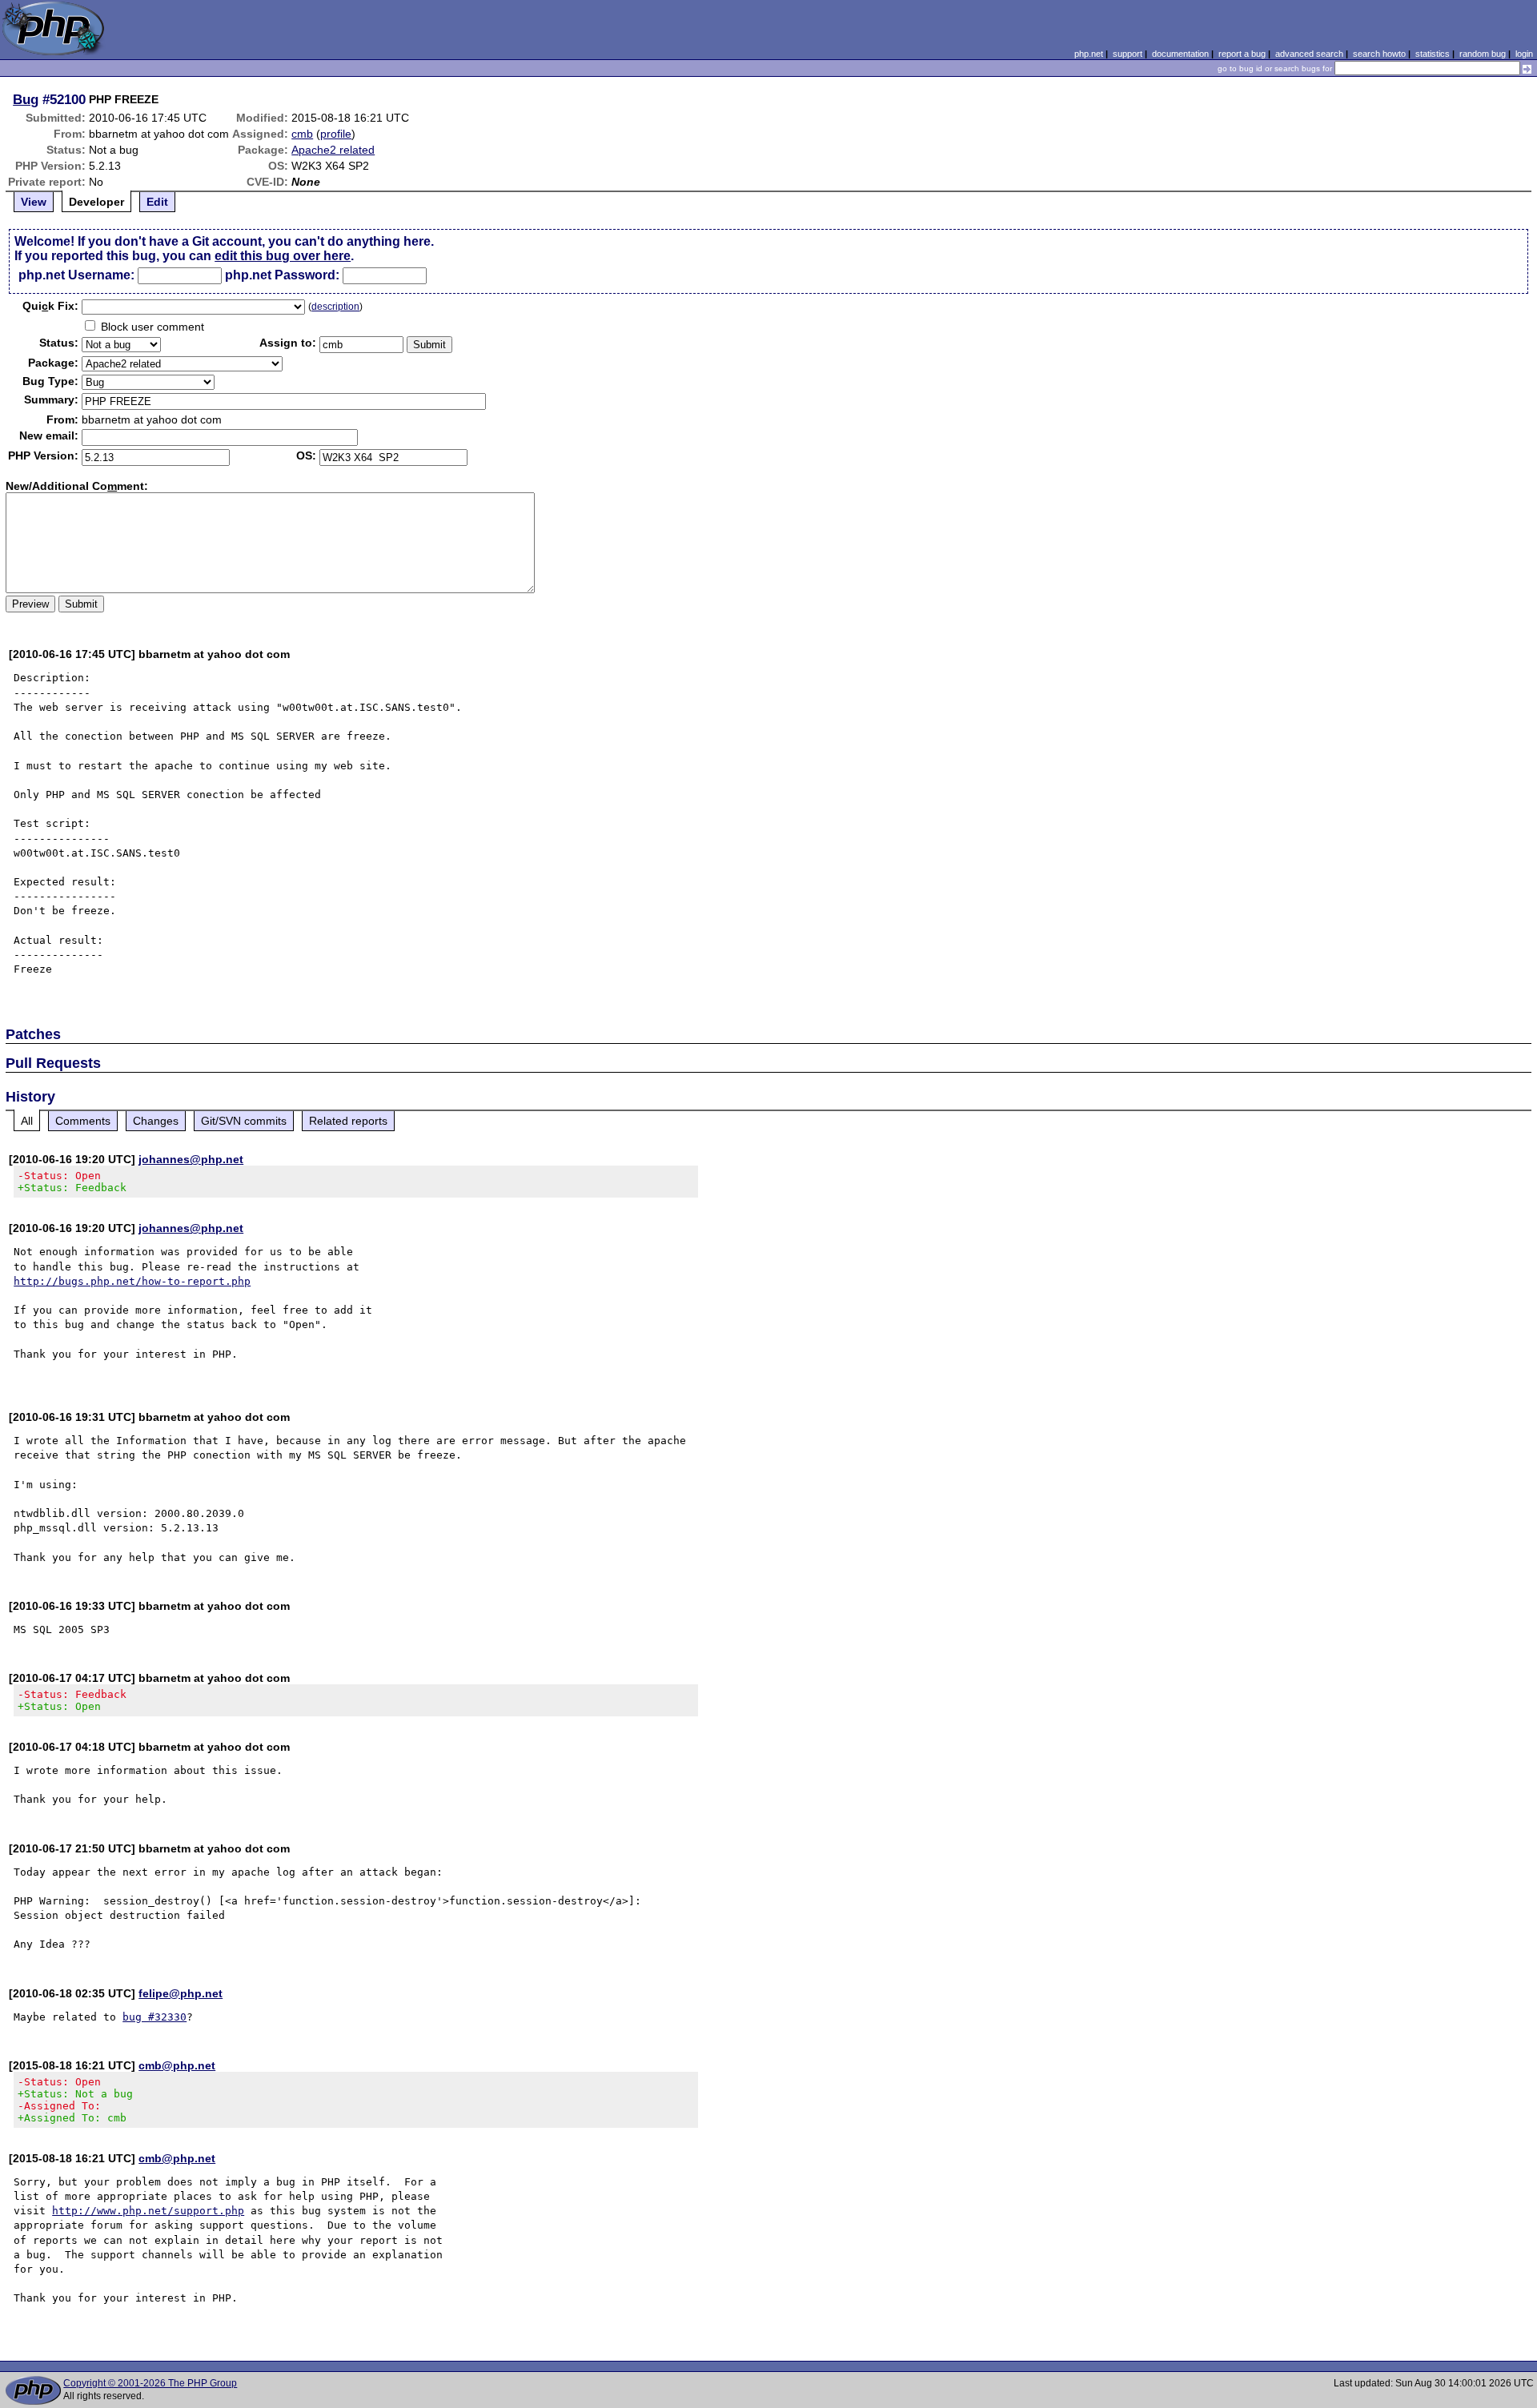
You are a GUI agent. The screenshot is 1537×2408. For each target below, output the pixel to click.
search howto (1379, 54)
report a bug (1242, 54)
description (335, 307)
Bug (26, 99)
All (27, 1121)
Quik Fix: (50, 306)
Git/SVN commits (244, 1121)
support (1128, 54)
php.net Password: (282, 275)
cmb (302, 134)
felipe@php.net (181, 1993)
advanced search (1309, 54)
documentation (1180, 54)
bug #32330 (155, 2017)
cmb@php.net (177, 2065)
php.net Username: (76, 275)
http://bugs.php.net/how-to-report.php (132, 1281)
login (1524, 54)
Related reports (348, 1121)
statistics (1433, 54)
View (34, 202)
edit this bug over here (283, 256)
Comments (83, 1121)
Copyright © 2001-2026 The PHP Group (150, 2383)
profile (336, 134)
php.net (1089, 54)
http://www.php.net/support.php (148, 2211)
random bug (1483, 54)
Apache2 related (333, 150)
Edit (157, 202)
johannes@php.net (191, 1159)
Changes (156, 1121)
